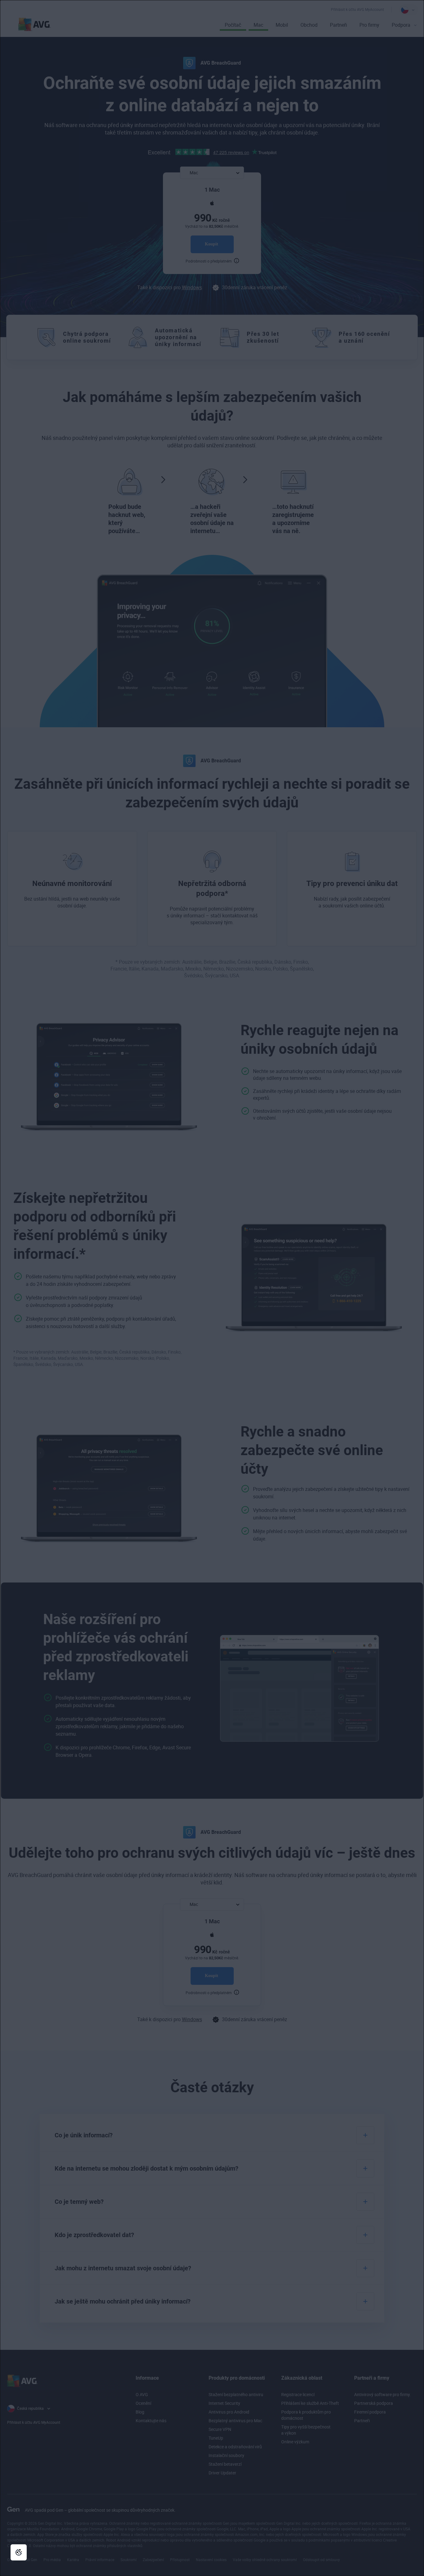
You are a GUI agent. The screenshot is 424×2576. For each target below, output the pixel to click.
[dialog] (212, 1288)
